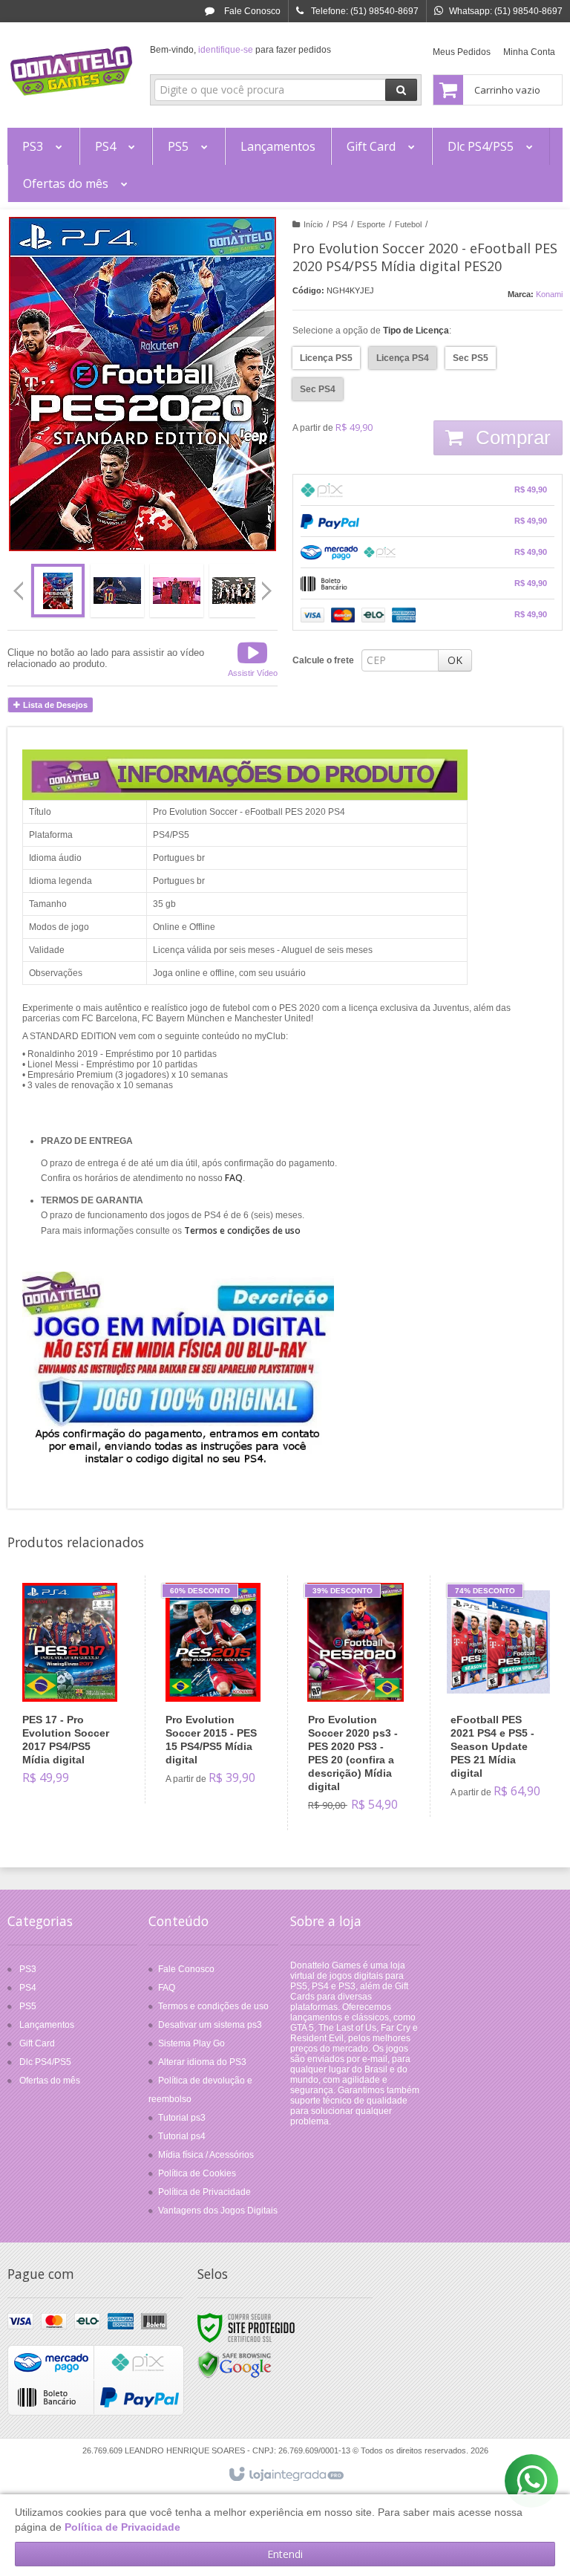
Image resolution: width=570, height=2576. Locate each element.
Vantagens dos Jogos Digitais (218, 2211)
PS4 (340, 224)
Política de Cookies (197, 2173)
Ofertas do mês (50, 2081)
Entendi (285, 2554)
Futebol (408, 224)
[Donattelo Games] (71, 71)
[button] (253, 658)
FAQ (167, 1988)
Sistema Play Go (191, 2043)
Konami (549, 294)
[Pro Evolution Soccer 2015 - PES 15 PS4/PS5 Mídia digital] (213, 1689)
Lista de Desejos (54, 705)
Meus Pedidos (462, 52)
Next (268, 585)
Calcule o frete (323, 660)
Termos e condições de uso (213, 2006)
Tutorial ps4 (182, 2136)
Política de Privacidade (204, 2192)
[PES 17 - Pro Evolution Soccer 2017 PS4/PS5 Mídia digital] (70, 1689)
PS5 (28, 2006)
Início (313, 224)
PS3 (28, 1969)
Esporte (371, 224)
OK (455, 660)
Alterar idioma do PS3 (202, 2062)
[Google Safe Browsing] (235, 2364)
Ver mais (78, 1738)
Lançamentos (47, 2025)
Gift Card (37, 2043)
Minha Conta (529, 52)
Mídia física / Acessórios (206, 2155)
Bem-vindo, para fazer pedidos (240, 50)
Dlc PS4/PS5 (45, 2062)
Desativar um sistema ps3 (210, 2025)
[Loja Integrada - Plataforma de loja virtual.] (285, 2475)
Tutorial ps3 (182, 2118)
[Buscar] (401, 90)
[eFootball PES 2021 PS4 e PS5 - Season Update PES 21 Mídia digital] (498, 1696)
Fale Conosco (251, 11)
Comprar (511, 438)
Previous (19, 591)
